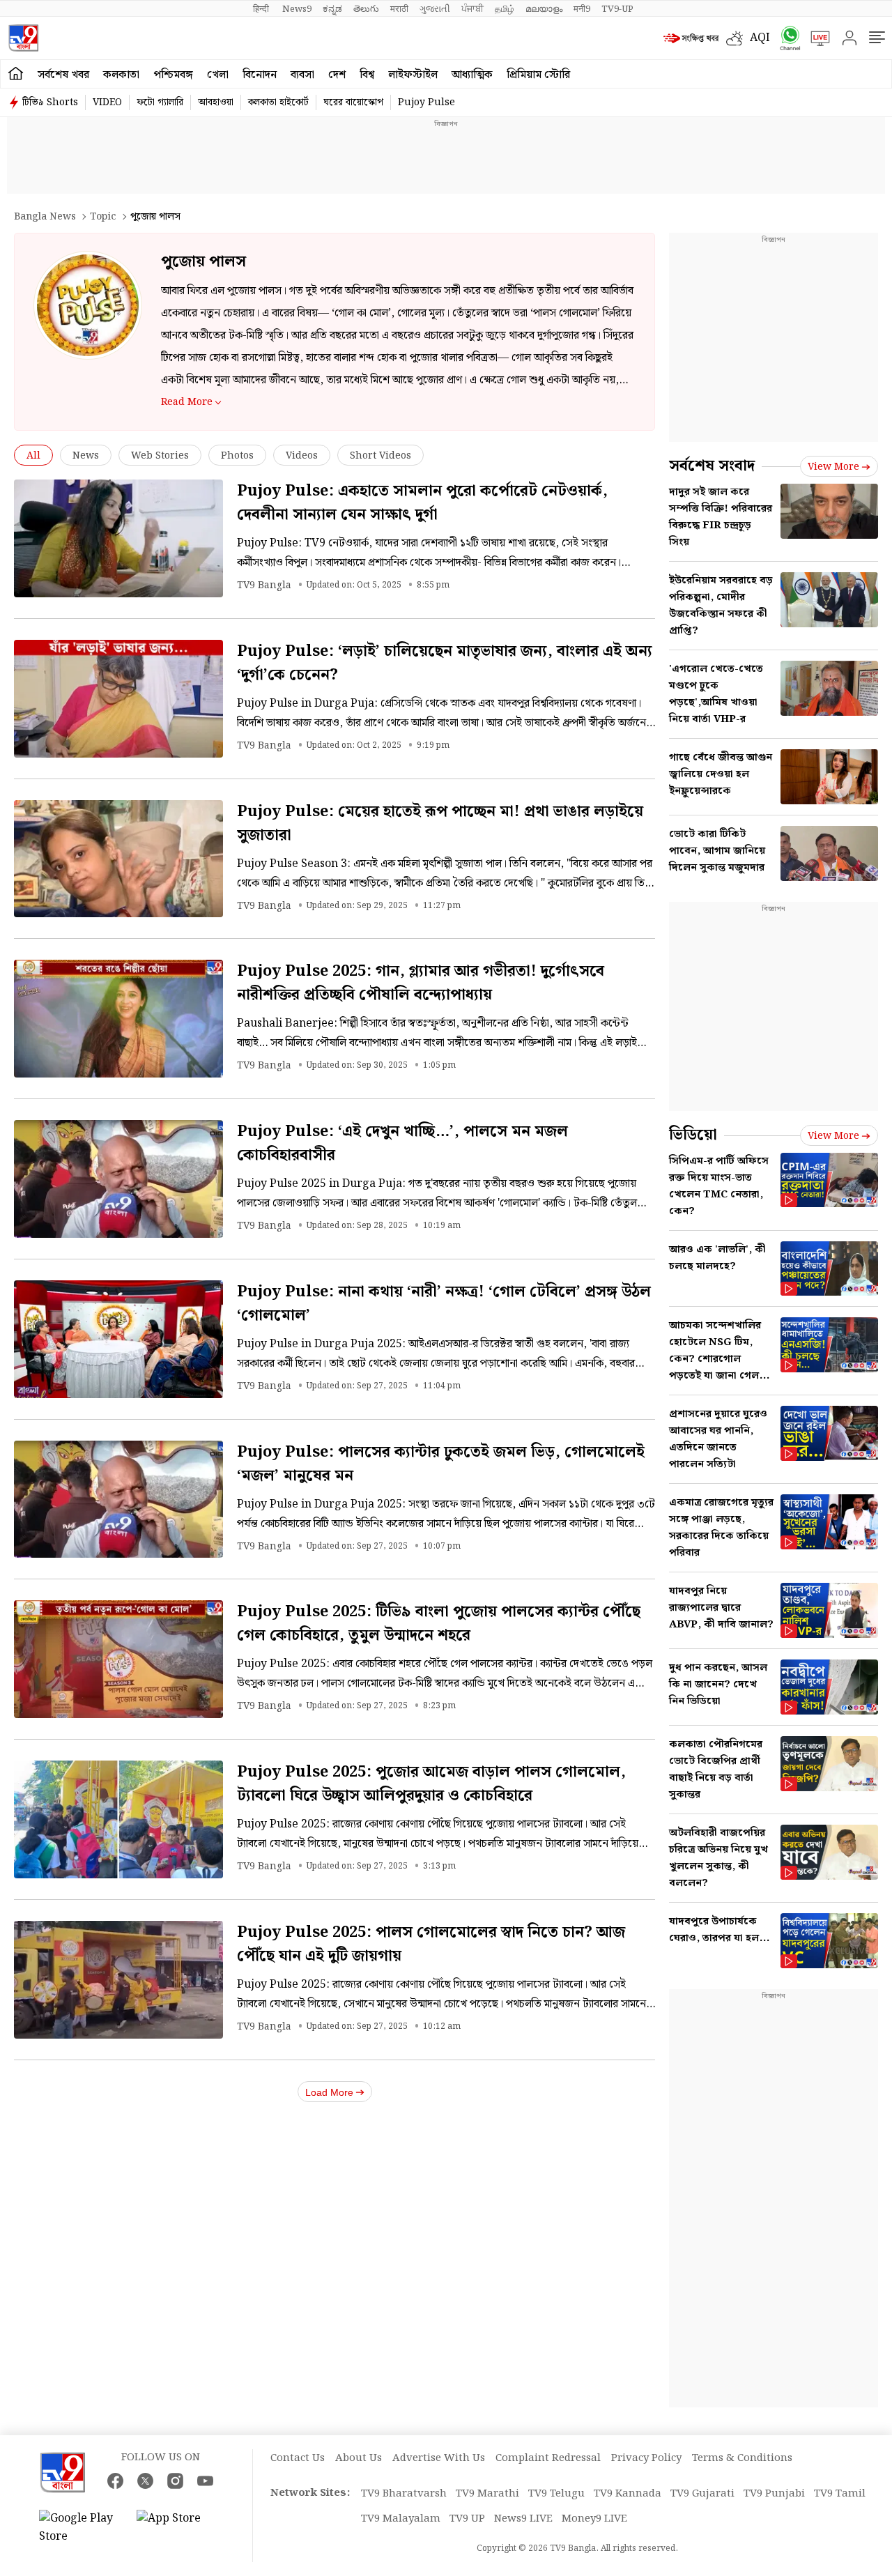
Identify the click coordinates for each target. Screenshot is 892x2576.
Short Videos (380, 456)
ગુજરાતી (435, 9)
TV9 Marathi (487, 2494)
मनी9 (582, 9)
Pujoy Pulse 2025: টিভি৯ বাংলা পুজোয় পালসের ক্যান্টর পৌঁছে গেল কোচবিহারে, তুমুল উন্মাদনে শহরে (439, 1624)
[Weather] (738, 38)
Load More (329, 2092)
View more (833, 467)
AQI (760, 38)
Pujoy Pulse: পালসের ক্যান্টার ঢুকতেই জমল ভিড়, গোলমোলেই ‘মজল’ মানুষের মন (441, 1464)
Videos (302, 456)
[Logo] (23, 38)
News (86, 456)
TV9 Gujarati (702, 2494)
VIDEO (107, 102)
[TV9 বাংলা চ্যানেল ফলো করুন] (785, 38)
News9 (297, 9)
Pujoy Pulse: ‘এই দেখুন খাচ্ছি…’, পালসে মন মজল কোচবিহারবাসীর (402, 1143)
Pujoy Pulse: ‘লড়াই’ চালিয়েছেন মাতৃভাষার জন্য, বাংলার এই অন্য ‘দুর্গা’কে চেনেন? (445, 663)
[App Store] (178, 2528)
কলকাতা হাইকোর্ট (278, 102)
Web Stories (160, 456)
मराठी (399, 9)
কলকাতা (121, 75)
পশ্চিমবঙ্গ (173, 75)
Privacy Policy (646, 2458)
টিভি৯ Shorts (50, 102)
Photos (237, 456)
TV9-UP (617, 9)
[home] (16, 74)
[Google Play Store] (81, 2528)
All (33, 456)
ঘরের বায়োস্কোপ (353, 102)
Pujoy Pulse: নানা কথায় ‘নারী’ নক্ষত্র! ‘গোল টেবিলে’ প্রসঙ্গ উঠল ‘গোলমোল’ (444, 1304)
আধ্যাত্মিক (472, 75)
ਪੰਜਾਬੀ (472, 9)
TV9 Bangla (264, 585)
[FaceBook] (115, 2481)
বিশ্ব (367, 75)
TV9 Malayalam (401, 2519)
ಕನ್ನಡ (332, 9)
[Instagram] (175, 2481)
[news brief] (691, 38)
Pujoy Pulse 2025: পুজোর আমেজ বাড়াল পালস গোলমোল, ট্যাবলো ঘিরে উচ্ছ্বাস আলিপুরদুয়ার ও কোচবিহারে (431, 1784)
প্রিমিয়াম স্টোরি (538, 75)
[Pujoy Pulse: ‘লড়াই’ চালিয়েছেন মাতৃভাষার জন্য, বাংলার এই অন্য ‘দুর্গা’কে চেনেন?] (118, 699)
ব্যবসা (302, 75)
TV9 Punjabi (774, 2494)
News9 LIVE (523, 2519)
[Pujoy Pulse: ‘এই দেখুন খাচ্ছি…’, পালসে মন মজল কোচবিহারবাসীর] (118, 1179)
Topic (103, 217)
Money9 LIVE (594, 2519)
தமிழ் (505, 9)
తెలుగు (366, 9)
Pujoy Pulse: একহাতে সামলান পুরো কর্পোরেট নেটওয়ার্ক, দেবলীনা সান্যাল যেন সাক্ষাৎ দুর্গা (422, 503)
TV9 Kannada (628, 2494)
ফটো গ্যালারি (160, 102)
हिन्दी (262, 9)
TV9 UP (467, 2519)
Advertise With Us (439, 2458)
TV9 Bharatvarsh (404, 2494)
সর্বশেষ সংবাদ (712, 466)
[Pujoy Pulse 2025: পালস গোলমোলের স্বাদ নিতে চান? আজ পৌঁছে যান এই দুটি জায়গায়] (118, 1980)
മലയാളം (544, 9)
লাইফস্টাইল (413, 75)
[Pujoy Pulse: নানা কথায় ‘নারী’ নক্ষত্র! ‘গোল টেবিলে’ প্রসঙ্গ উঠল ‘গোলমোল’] (118, 1339)
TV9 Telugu (556, 2494)
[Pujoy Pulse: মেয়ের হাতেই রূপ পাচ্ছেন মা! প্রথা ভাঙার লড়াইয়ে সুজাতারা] (118, 859)
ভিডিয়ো (693, 1135)
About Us (359, 2458)
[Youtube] (205, 2481)
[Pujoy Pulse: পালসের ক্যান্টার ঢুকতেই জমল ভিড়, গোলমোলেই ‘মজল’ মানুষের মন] (118, 1500)
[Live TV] (815, 38)
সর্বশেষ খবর (63, 75)
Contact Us (298, 2458)
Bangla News (45, 217)
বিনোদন (260, 75)
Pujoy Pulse (426, 102)
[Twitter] (145, 2481)
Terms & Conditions (742, 2458)
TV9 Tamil (840, 2494)
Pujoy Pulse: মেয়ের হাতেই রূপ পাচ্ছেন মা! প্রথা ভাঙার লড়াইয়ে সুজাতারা (440, 823)
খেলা (218, 75)
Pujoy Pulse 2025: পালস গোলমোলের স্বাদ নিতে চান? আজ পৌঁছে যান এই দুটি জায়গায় (431, 1944)
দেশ (337, 75)
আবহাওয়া (216, 102)
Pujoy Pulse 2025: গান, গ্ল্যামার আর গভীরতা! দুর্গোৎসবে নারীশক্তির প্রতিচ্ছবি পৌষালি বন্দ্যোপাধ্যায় (421, 983)
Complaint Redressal (548, 2458)
